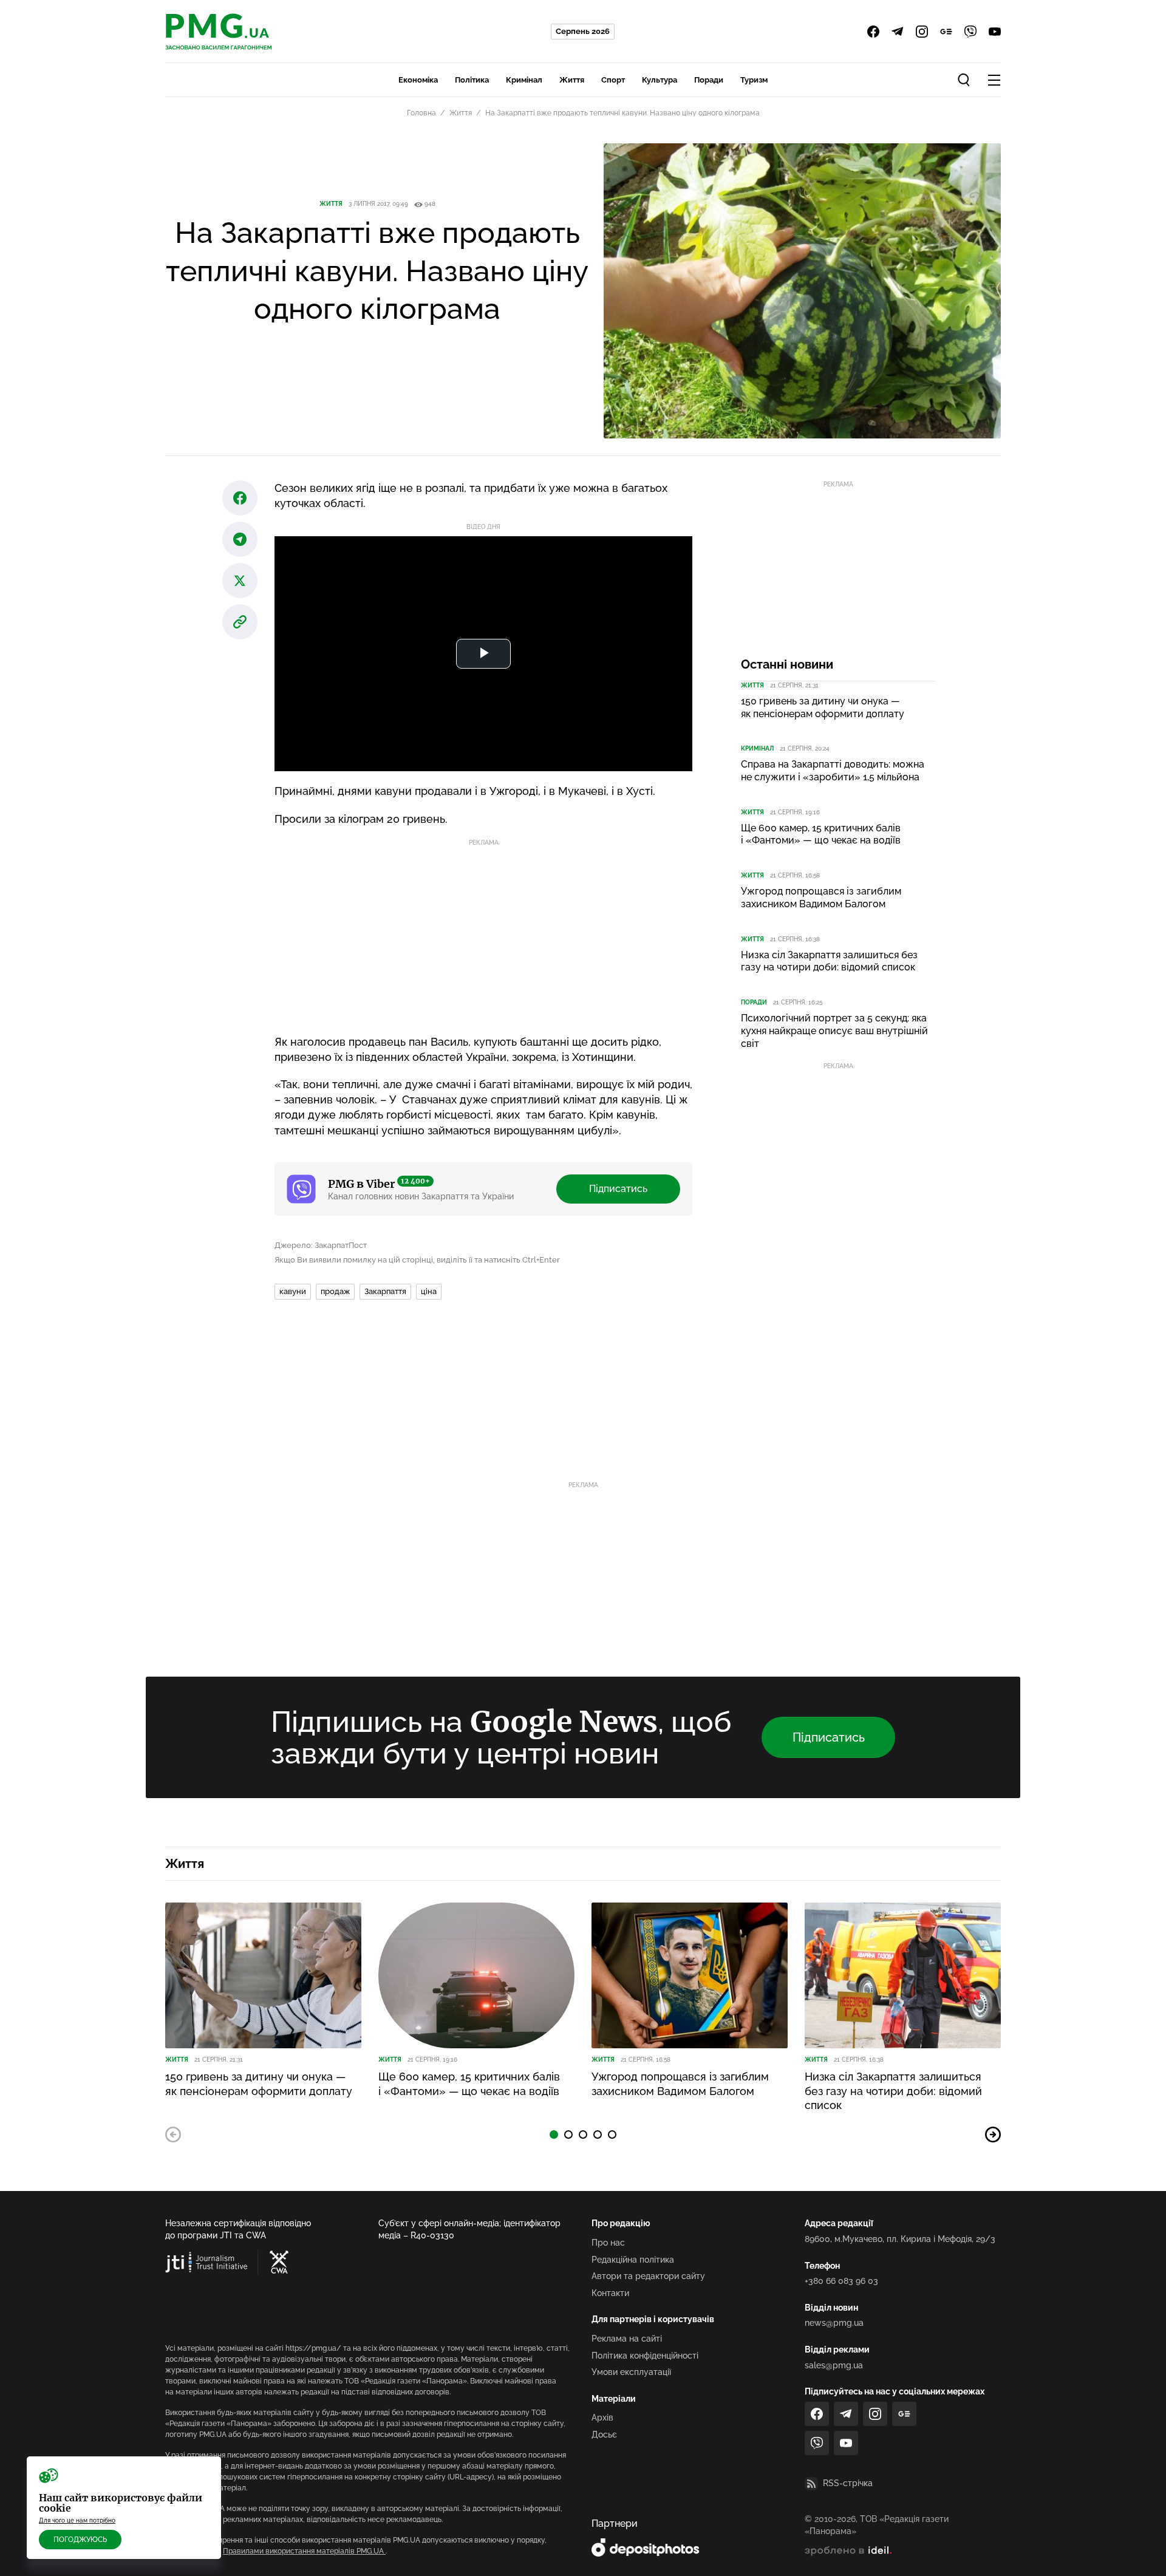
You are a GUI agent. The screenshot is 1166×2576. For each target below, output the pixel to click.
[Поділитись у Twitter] (240, 581)
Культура (660, 80)
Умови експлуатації (631, 2372)
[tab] (554, 2135)
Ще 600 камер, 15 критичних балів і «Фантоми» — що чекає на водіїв (821, 834)
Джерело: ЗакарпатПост (321, 1245)
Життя (572, 80)
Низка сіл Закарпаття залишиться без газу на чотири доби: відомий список (829, 961)
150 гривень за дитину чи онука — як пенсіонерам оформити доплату (823, 707)
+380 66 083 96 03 (841, 2281)
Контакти (610, 2293)
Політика (472, 80)
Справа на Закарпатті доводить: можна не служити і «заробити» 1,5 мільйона (833, 771)
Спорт (613, 80)
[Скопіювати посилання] (240, 622)
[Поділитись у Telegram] (240, 539)
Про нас (608, 2243)
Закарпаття (385, 1291)
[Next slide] (993, 2135)
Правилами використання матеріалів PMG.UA (304, 2551)
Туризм (754, 80)
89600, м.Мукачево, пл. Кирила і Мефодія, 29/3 (900, 2239)
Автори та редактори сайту (648, 2276)
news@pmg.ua (834, 2323)
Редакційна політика (633, 2260)
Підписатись (618, 1189)
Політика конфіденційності (645, 2356)
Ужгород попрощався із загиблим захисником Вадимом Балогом (821, 898)
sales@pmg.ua (834, 2365)
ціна (429, 1291)
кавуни (293, 1291)
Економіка (418, 80)
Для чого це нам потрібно (77, 2520)
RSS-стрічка (848, 2483)
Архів (602, 2418)
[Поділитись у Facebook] (240, 498)
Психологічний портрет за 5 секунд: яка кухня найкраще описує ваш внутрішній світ (834, 1031)
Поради (709, 80)
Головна (421, 113)
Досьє (604, 2435)
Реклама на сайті (627, 2339)
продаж (335, 1291)
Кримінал (524, 80)
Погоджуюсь (80, 2540)
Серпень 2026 (583, 31)
